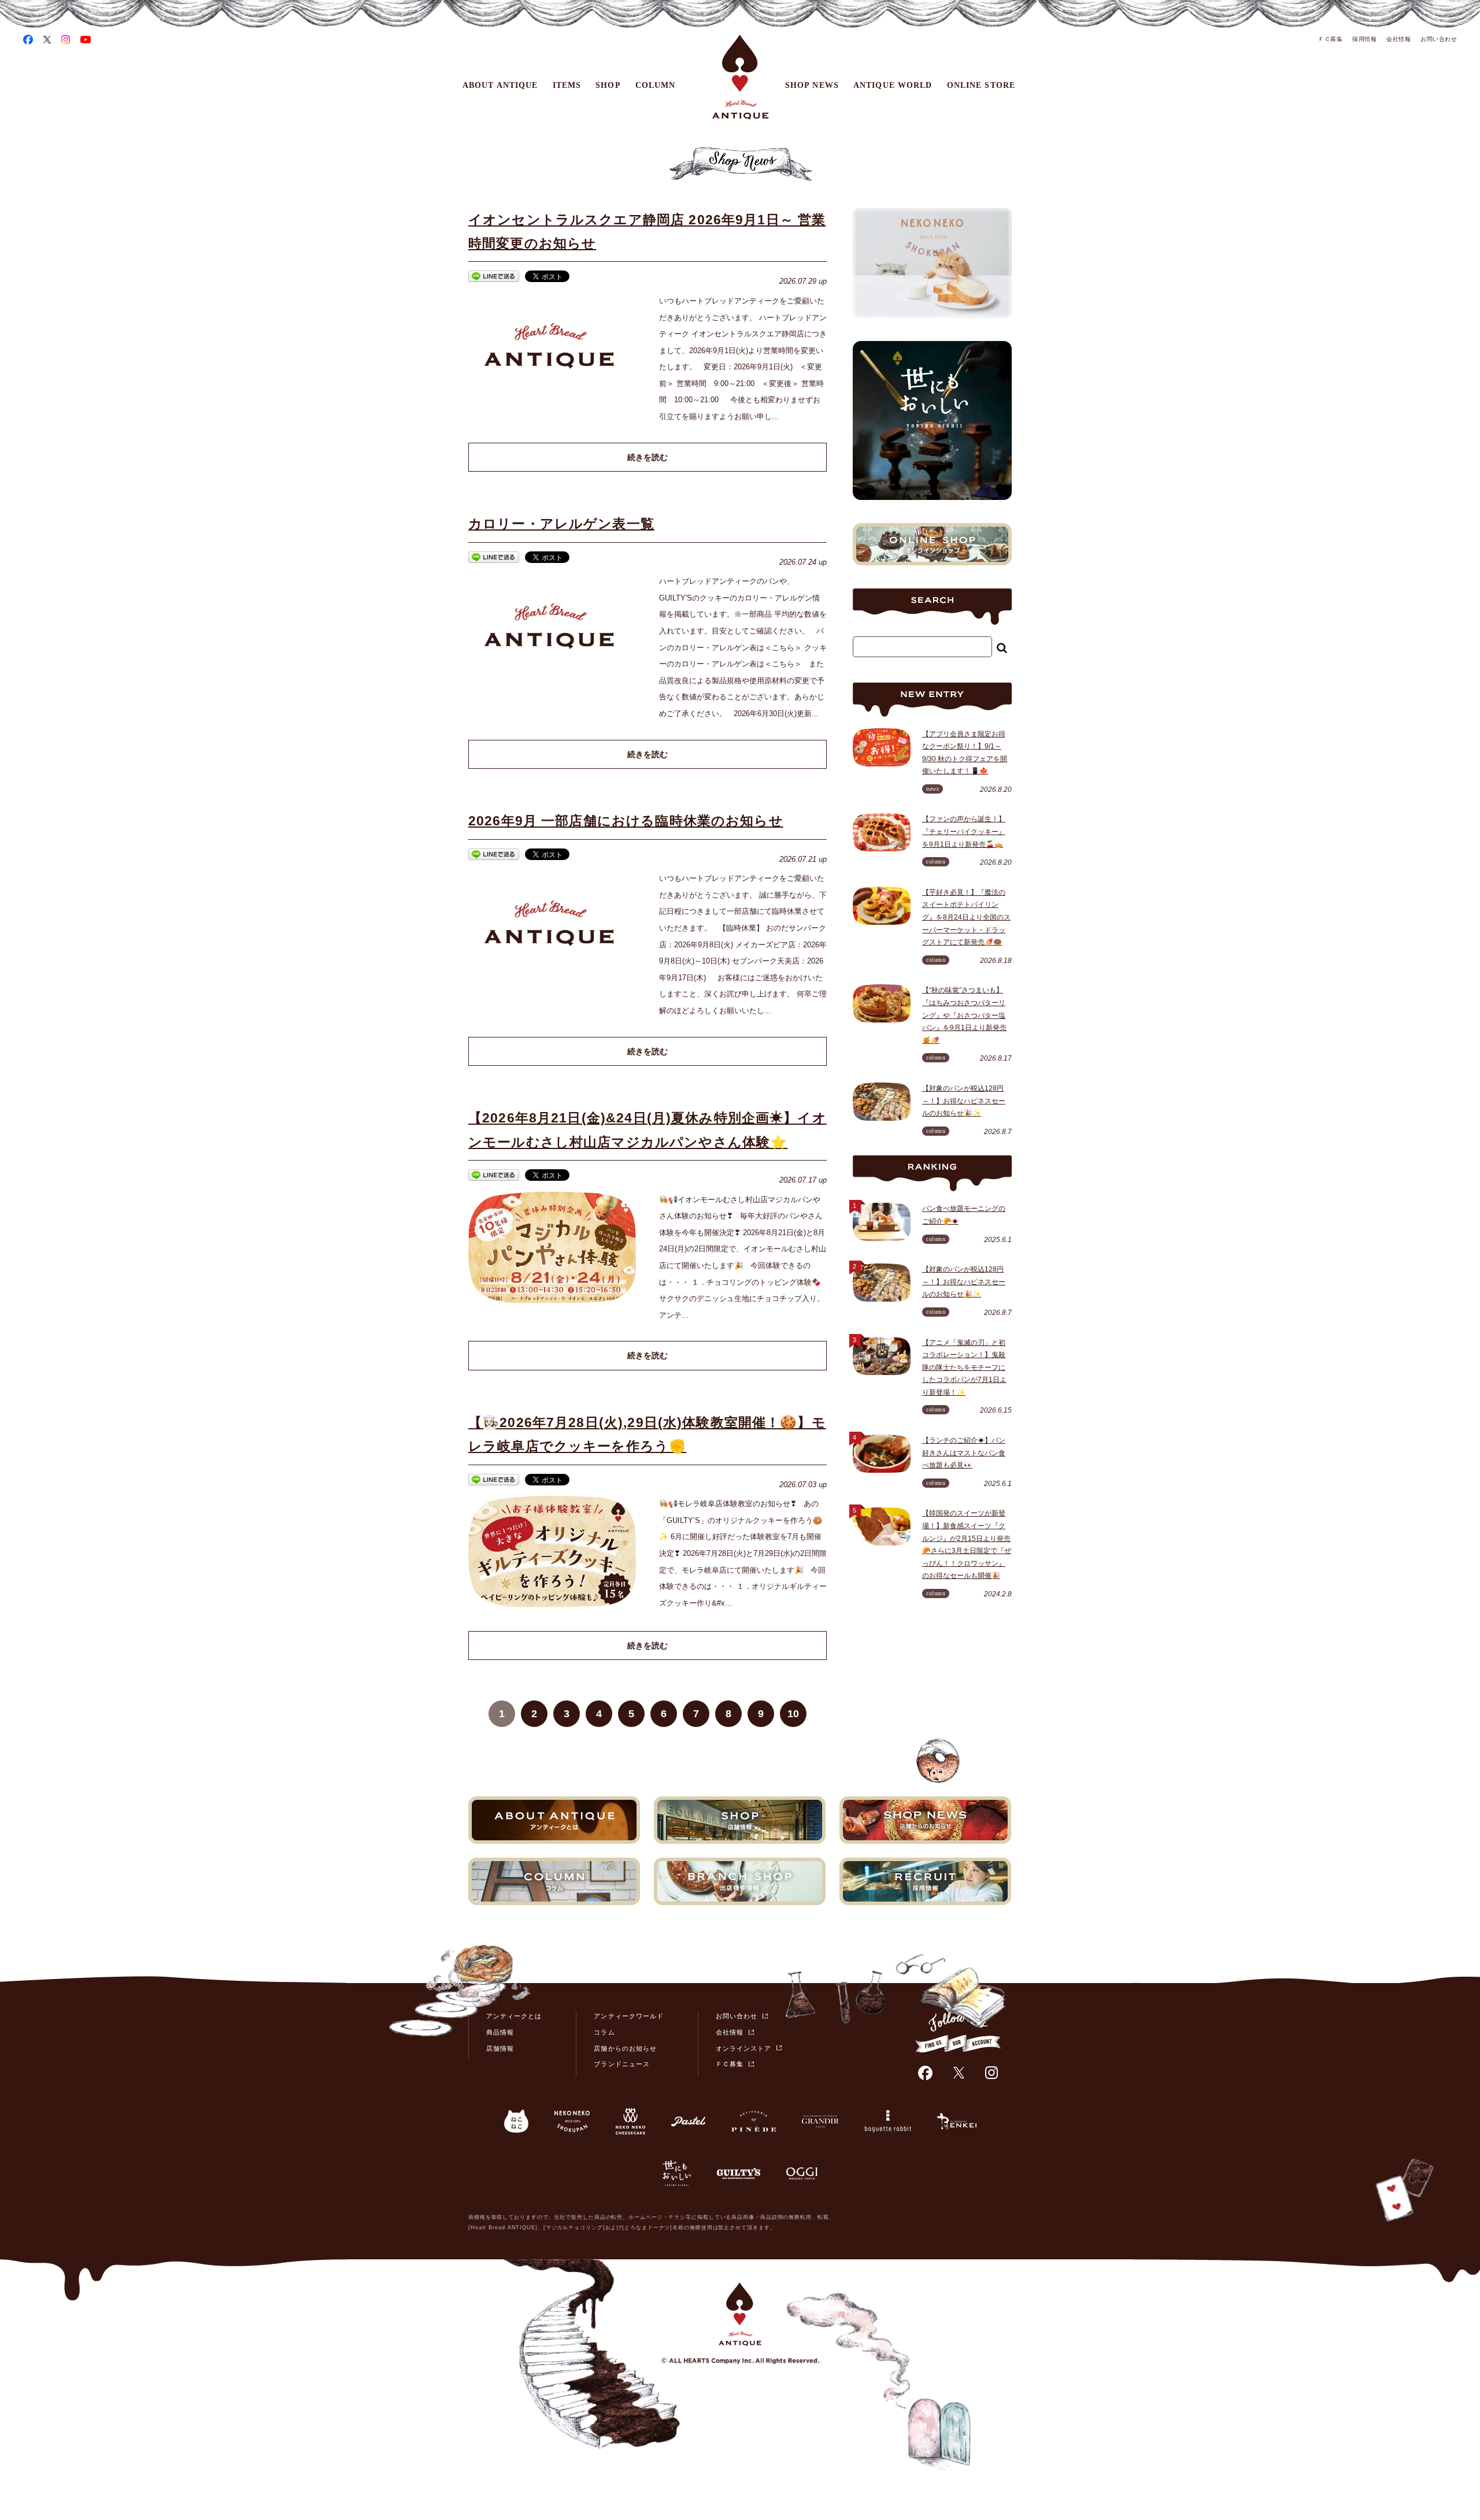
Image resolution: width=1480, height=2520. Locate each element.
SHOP (608, 85)
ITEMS (567, 85)
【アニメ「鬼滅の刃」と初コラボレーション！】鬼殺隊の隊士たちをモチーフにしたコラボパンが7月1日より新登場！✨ (964, 1368)
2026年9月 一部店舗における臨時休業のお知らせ (626, 821)
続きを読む (647, 457)
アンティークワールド (629, 2016)
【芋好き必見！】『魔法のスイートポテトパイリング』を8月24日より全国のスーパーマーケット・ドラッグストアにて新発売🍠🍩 (966, 917)
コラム (604, 2032)
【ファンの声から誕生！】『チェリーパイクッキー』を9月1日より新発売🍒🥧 (964, 831)
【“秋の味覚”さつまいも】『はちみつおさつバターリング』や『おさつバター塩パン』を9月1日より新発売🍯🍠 (964, 1015)
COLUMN (656, 85)
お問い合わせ (1439, 39)
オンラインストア (743, 2048)
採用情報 (1364, 39)
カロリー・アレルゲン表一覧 (561, 524)
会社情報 (1398, 39)
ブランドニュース (621, 2064)
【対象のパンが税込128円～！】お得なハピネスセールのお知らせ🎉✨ (964, 1101)
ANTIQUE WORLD (893, 85)
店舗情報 (500, 2048)
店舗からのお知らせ (625, 2048)
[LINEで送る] (494, 278)
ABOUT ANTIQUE (500, 85)
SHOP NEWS (812, 85)
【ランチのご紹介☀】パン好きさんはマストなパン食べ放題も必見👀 (964, 1453)
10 (793, 1714)
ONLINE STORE (981, 85)
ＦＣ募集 (1330, 39)
